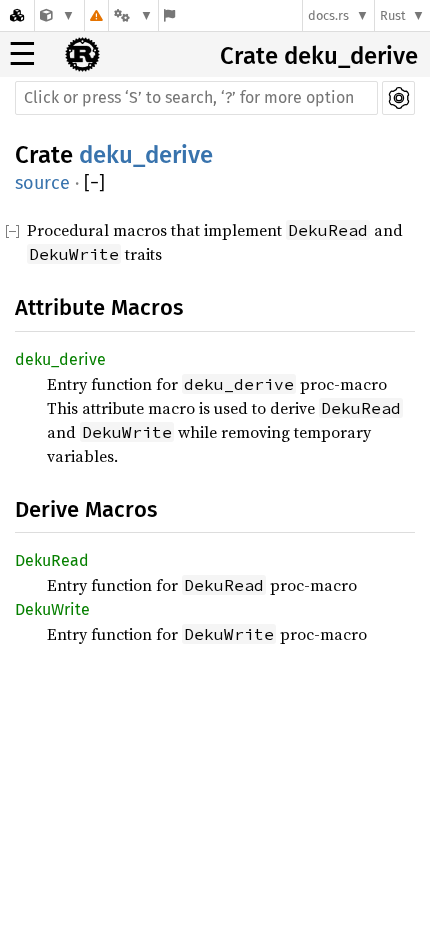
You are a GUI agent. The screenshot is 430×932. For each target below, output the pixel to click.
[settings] (398, 98)
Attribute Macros (99, 307)
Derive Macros (86, 509)
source (42, 183)
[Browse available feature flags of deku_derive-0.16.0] (169, 15)
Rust (393, 15)
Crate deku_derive (319, 56)
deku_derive (146, 155)
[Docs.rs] (17, 15)
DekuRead (52, 560)
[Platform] (133, 15)
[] (94, 183)
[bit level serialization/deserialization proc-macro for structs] (57, 15)
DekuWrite (52, 609)
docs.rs (328, 15)
